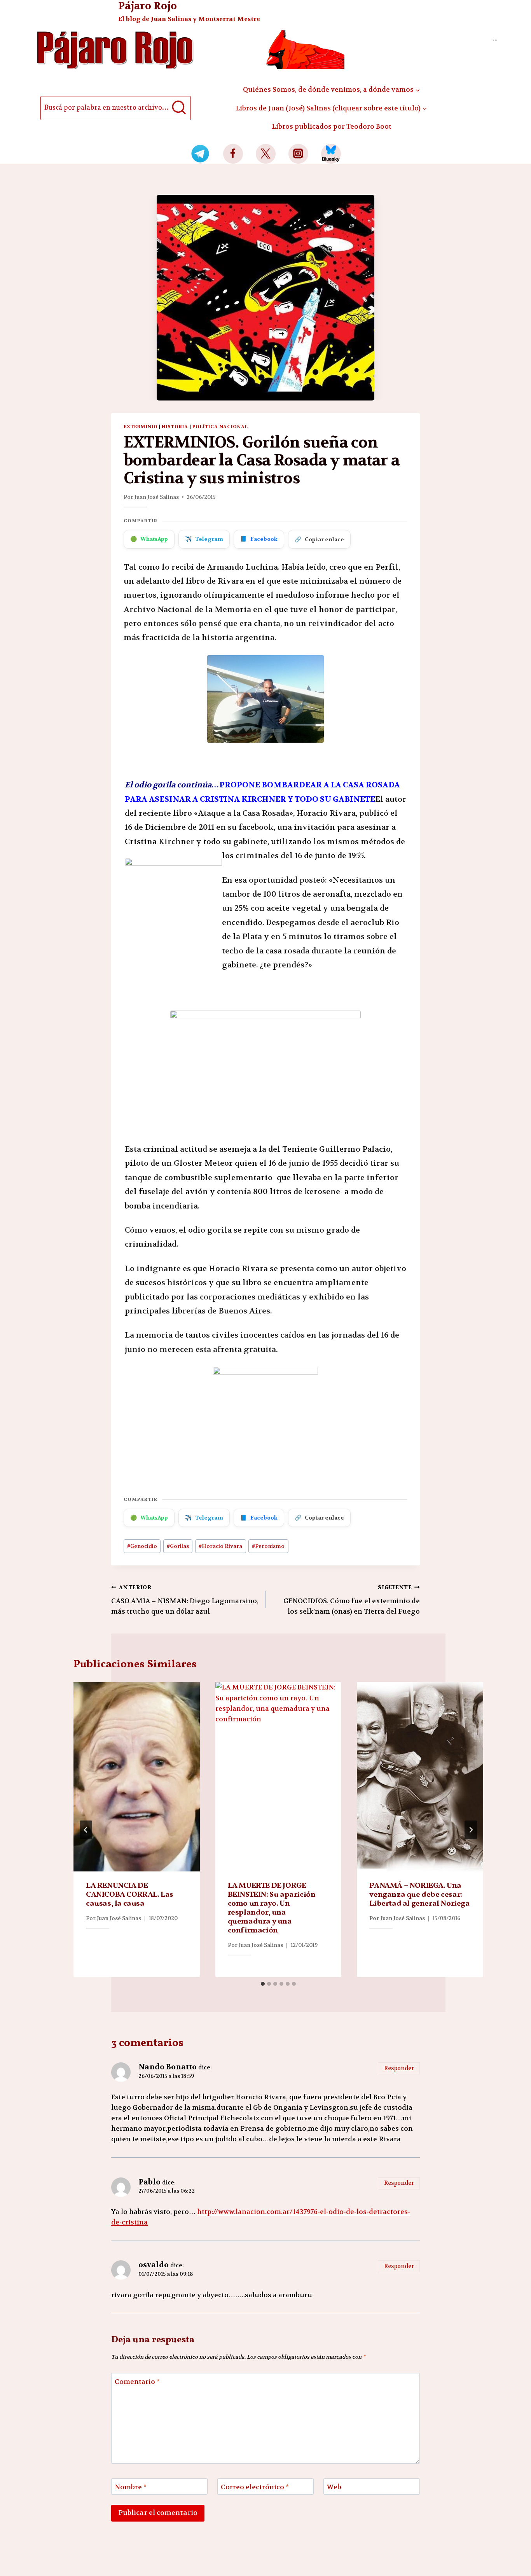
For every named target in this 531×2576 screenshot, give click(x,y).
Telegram (204, 539)
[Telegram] (200, 154)
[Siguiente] (471, 1830)
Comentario (137, 2382)
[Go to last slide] (86, 1830)
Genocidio (142, 1546)
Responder (399, 2068)
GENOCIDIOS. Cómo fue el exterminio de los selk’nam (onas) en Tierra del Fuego (352, 1600)
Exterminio (141, 427)
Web (334, 2487)
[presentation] (137, 1777)
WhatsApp (149, 539)
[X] (266, 154)
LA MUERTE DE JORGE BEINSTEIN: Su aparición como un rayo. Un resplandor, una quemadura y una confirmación (272, 1908)
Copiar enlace (319, 539)
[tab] (263, 1984)
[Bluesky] (331, 154)
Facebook (259, 539)
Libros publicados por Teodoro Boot (332, 126)
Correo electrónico (255, 2487)
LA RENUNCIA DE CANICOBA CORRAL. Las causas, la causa (130, 1895)
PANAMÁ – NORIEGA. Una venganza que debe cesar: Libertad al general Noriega (419, 1895)
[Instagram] (298, 154)
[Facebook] (233, 154)
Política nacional (220, 427)
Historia (175, 427)
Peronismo (268, 1546)
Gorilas (178, 1546)
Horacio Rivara (220, 1546)
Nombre (131, 2487)
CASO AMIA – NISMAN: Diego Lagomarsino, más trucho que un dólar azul (185, 1600)
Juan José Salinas (157, 497)
